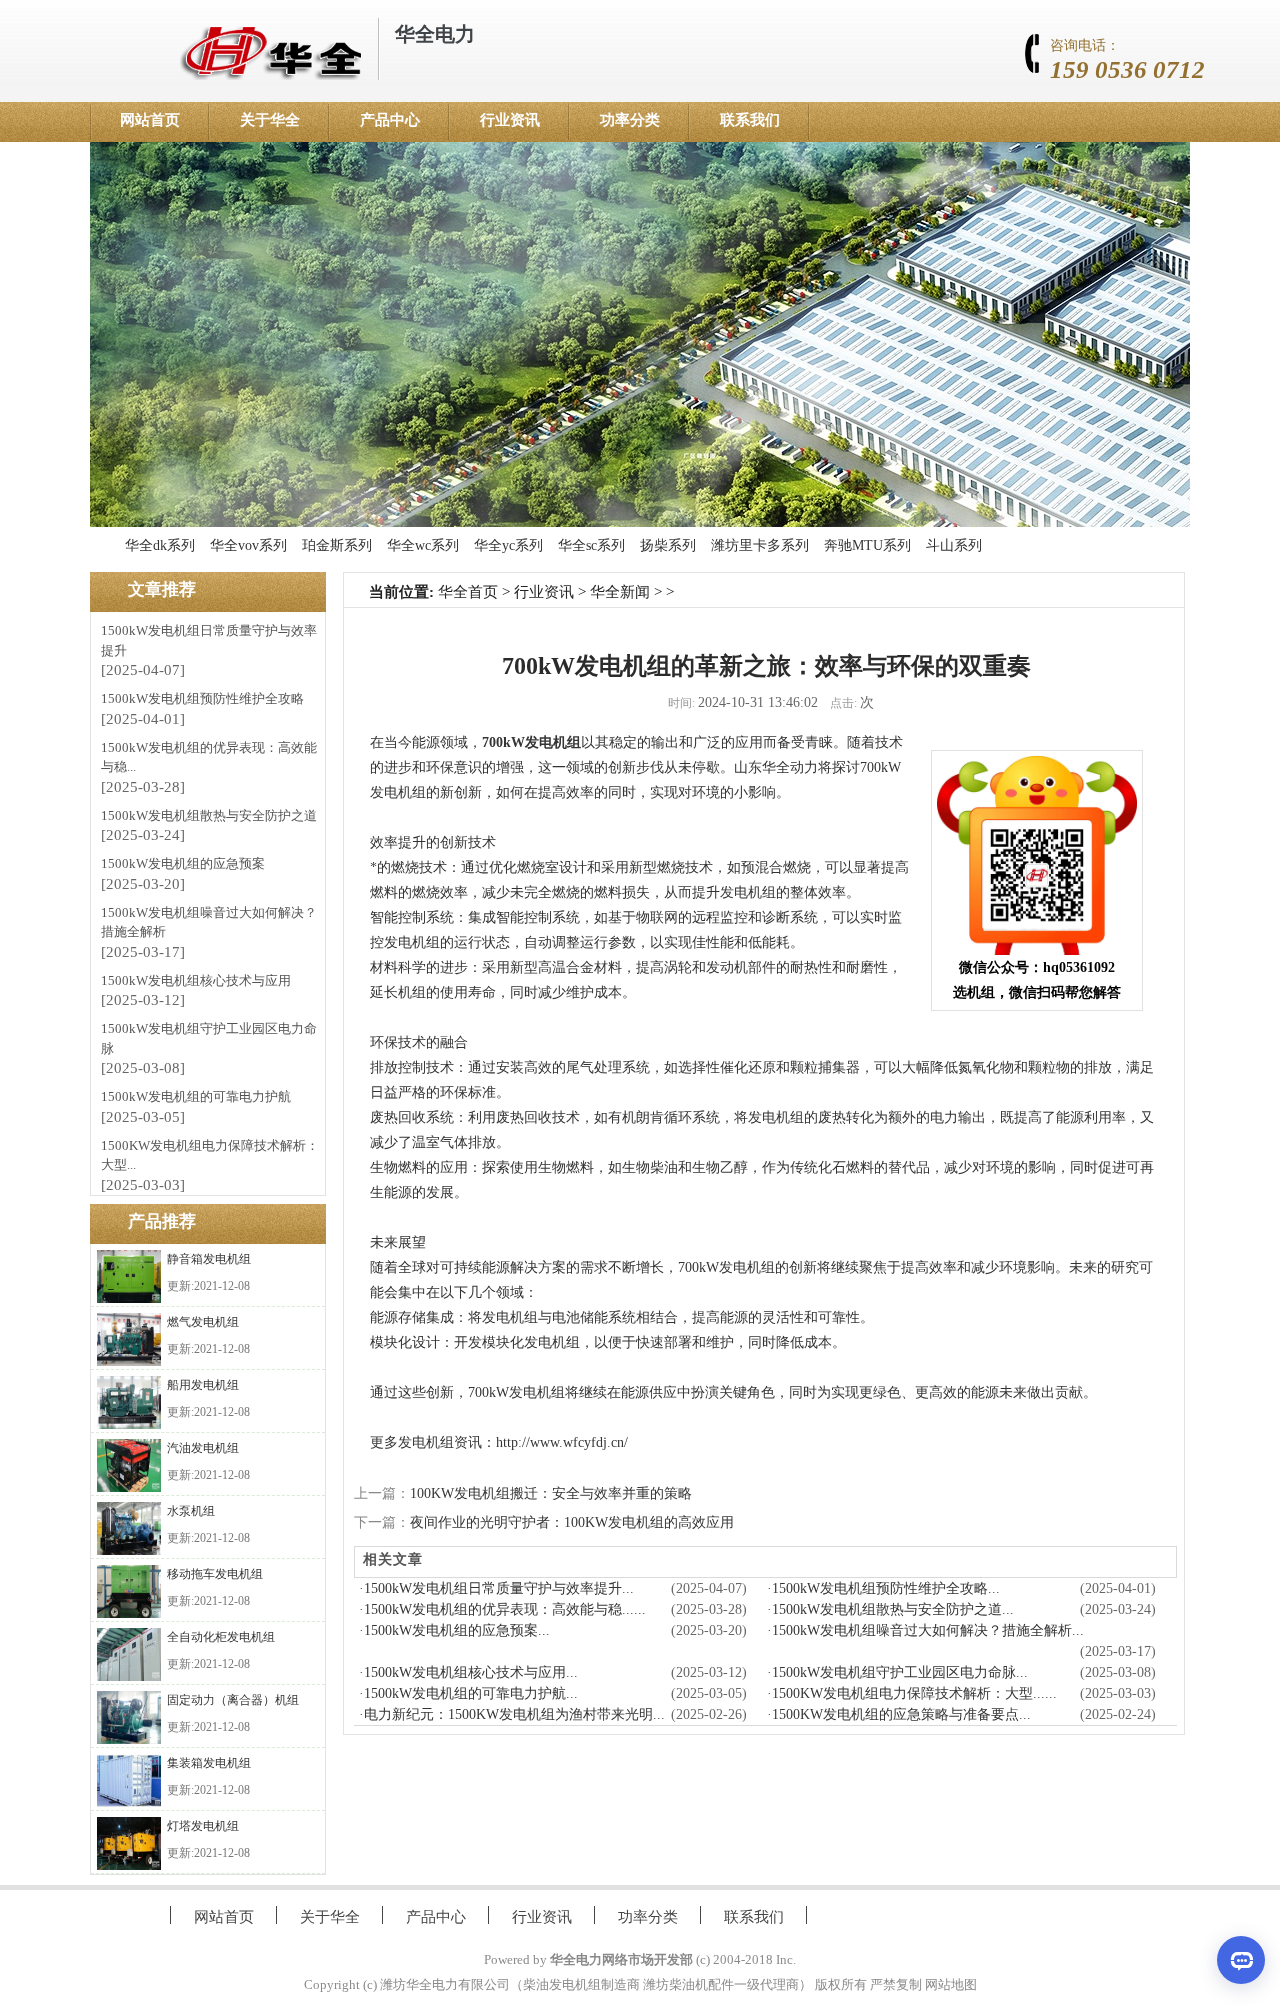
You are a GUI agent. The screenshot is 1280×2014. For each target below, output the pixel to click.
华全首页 (468, 592)
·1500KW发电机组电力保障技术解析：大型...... (912, 1693)
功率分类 (630, 120)
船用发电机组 (203, 1385)
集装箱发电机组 (209, 1763)
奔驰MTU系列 (867, 545)
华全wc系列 (423, 545)
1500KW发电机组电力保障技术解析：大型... (210, 1155)
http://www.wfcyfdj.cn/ (562, 1442)
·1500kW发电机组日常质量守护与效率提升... (496, 1588)
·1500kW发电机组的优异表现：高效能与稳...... (502, 1609)
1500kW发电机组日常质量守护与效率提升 (209, 640)
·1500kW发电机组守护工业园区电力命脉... (897, 1672)
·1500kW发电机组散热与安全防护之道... (890, 1609)
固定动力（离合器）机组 (233, 1700)
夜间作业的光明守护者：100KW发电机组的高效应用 (572, 1522)
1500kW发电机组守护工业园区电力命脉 (209, 1038)
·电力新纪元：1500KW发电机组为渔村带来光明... (512, 1714)
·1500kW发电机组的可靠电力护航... (468, 1693)
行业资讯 (510, 120)
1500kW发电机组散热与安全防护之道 (209, 815)
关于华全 (270, 120)
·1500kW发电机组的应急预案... (454, 1630)
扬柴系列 (668, 545)
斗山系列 (954, 545)
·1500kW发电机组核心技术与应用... (468, 1672)
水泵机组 (191, 1511)
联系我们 (750, 120)
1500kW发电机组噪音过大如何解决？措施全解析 (209, 922)
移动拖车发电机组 (215, 1574)
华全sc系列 (591, 545)
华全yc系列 (508, 545)
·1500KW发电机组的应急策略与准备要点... (899, 1714)
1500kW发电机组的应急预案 (183, 863)
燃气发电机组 (203, 1322)
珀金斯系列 (337, 545)
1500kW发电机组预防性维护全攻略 (202, 698)
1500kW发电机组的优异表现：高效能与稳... (209, 757)
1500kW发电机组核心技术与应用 (196, 980)
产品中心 (390, 120)
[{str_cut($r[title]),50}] (129, 1276)
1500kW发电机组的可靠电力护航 (196, 1096)
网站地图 (951, 1984)
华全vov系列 (248, 545)
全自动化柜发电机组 (221, 1637)
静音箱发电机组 (209, 1259)
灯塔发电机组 (203, 1826)
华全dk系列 (160, 545)
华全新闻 (620, 592)
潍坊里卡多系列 (760, 545)
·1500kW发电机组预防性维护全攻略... (883, 1588)
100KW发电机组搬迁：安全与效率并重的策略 (551, 1493)
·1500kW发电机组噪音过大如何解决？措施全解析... (925, 1630)
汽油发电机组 (203, 1448)
